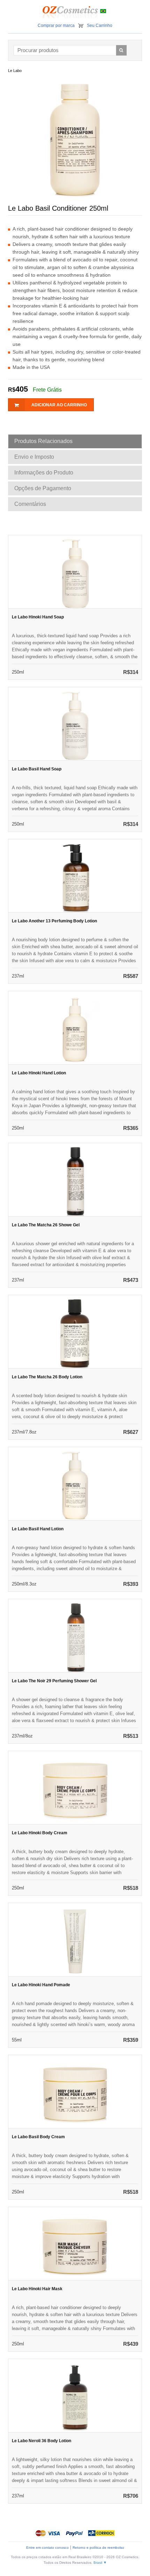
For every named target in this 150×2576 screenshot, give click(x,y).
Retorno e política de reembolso (98, 2548)
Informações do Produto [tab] (44, 473)
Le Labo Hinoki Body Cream (40, 1833)
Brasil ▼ (100, 2563)
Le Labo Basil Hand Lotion (38, 1529)
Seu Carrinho (100, 26)
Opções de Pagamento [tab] (43, 488)
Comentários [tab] (30, 504)
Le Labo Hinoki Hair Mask (37, 2289)
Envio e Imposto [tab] (34, 457)
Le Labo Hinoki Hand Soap (38, 617)
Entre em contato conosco (47, 2548)
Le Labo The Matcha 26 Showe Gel (46, 1225)
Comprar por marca (56, 26)
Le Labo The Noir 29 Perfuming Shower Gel (54, 1681)
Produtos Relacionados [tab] (43, 441)
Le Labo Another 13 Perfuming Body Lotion (54, 921)
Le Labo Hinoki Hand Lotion (39, 1073)
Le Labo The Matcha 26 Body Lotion (47, 1377)
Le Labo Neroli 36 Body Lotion (42, 2441)
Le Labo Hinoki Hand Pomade (41, 1985)
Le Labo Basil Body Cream (38, 2137)
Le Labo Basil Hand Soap (37, 769)
